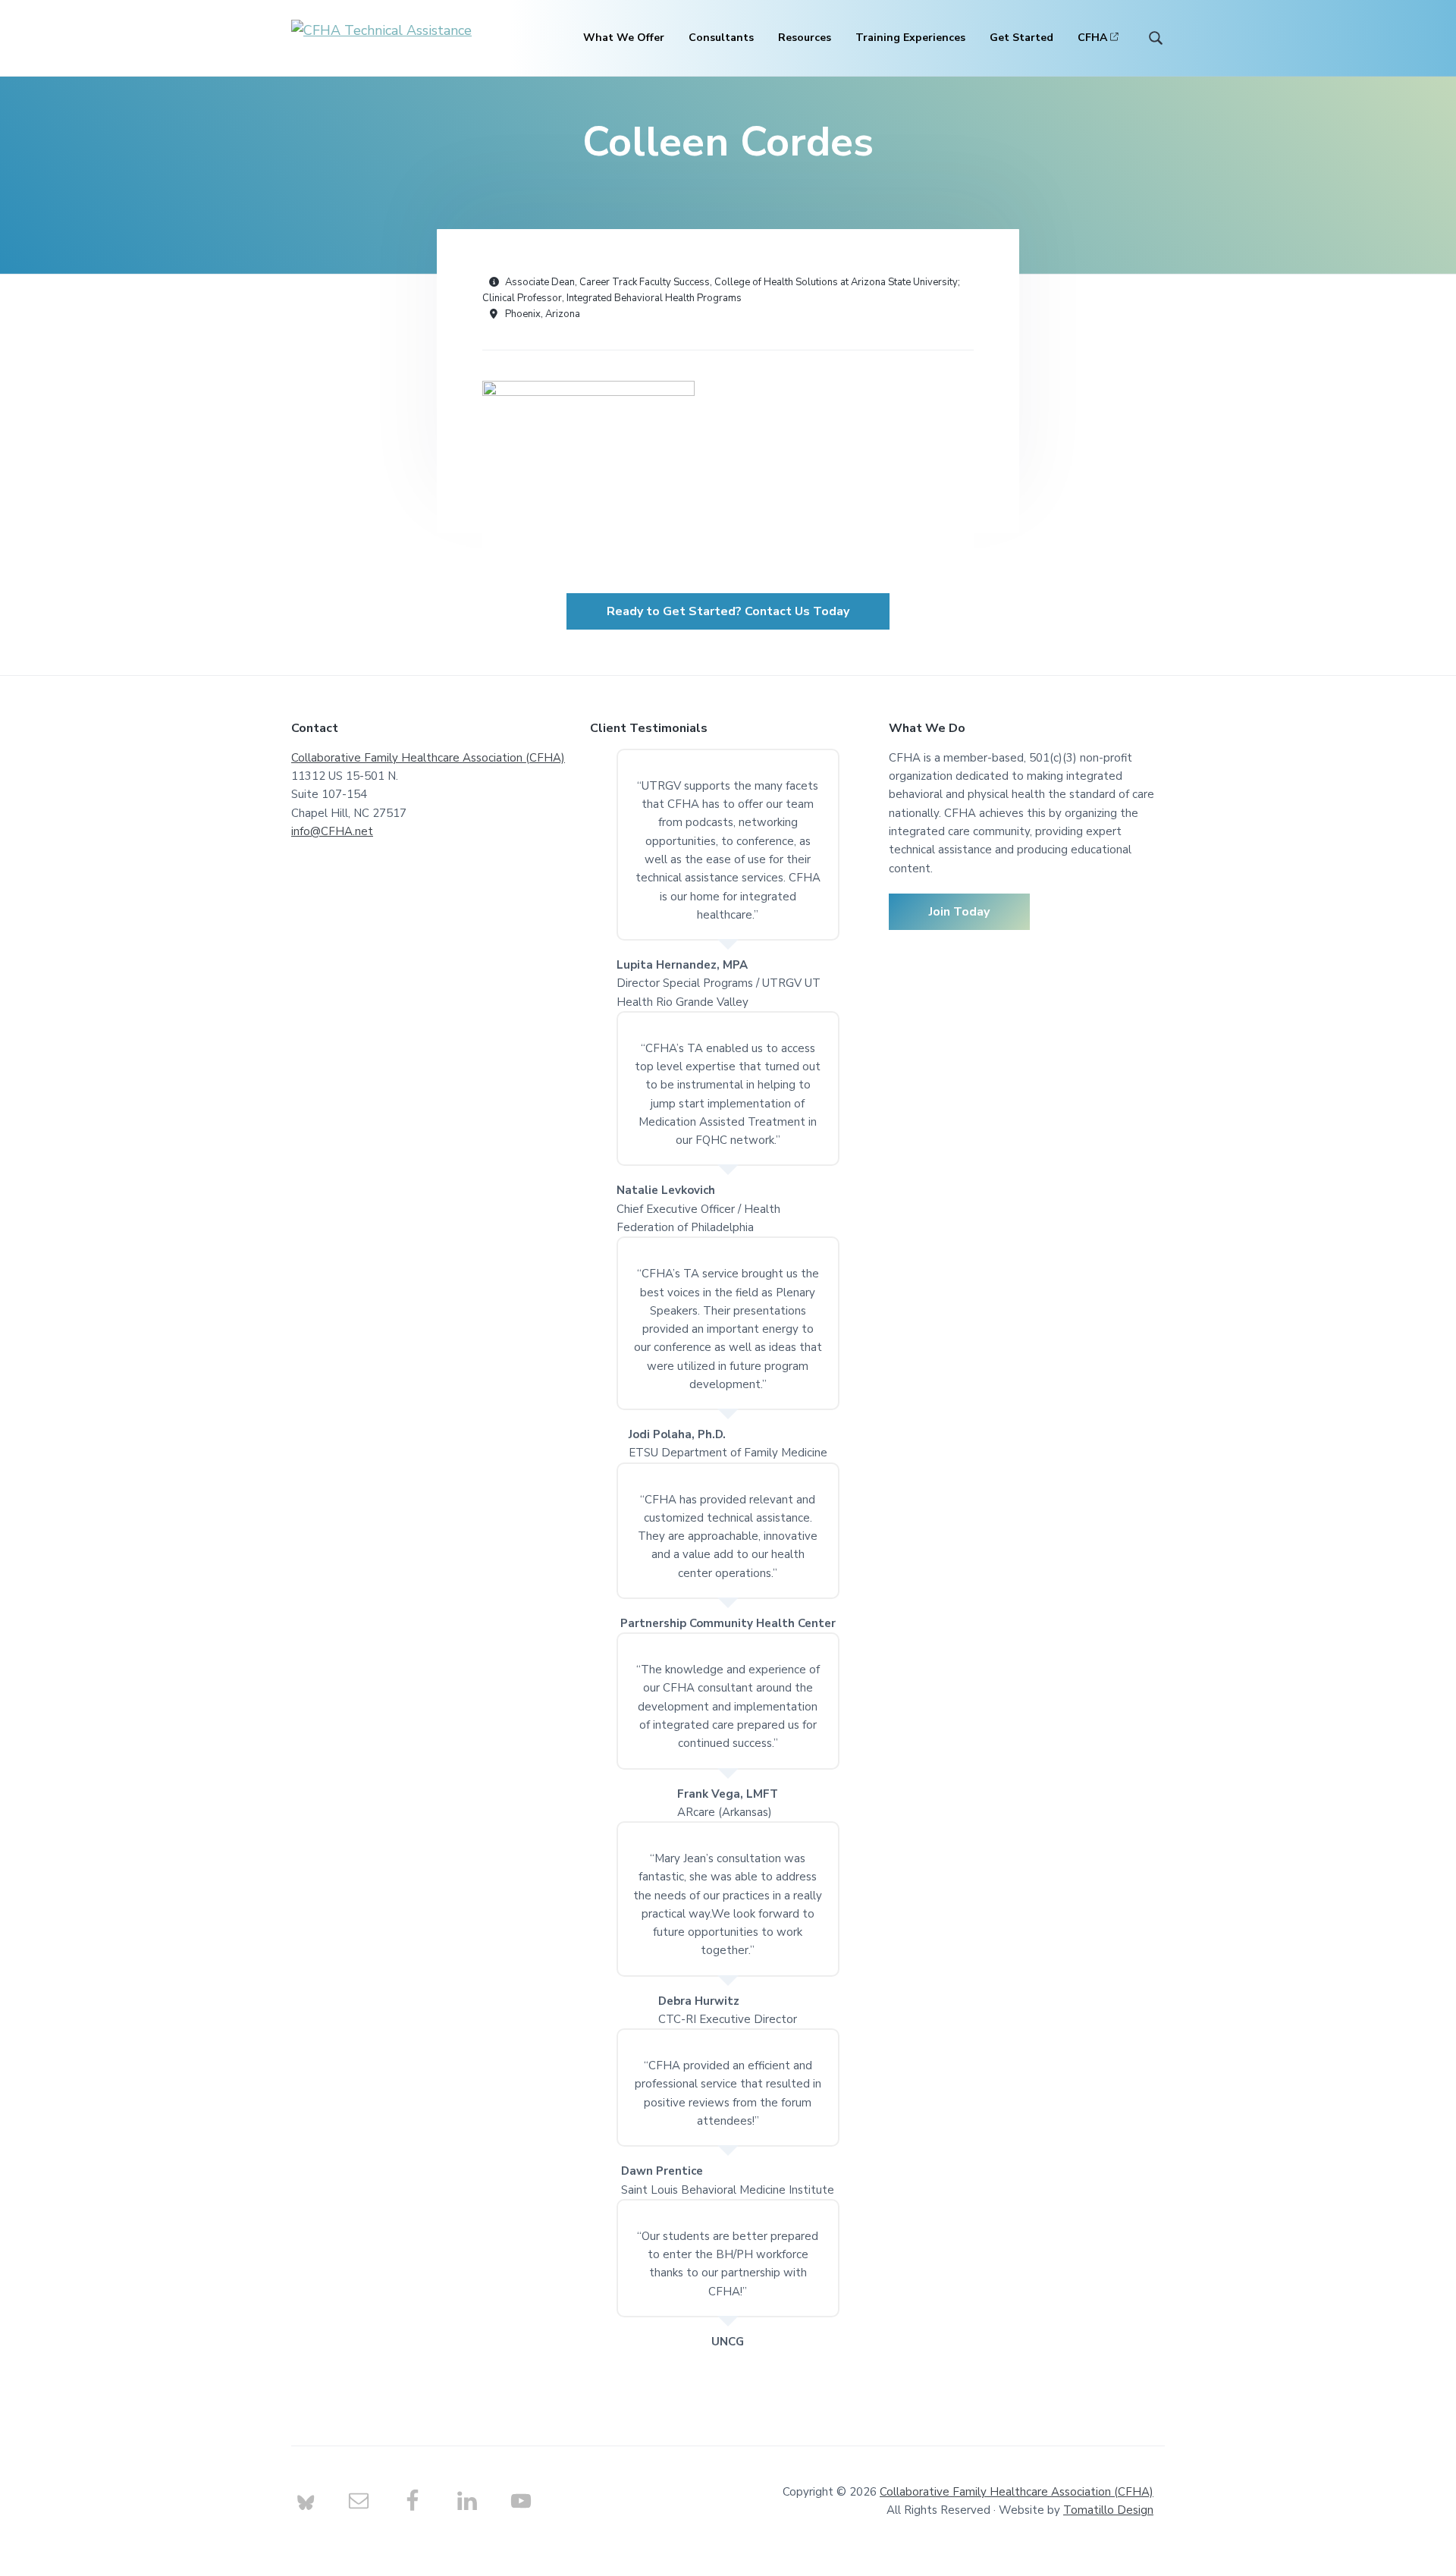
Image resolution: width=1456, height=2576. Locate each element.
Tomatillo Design (1108, 2510)
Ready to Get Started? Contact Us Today (728, 611)
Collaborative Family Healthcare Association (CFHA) (428, 758)
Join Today (959, 912)
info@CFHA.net (332, 831)
